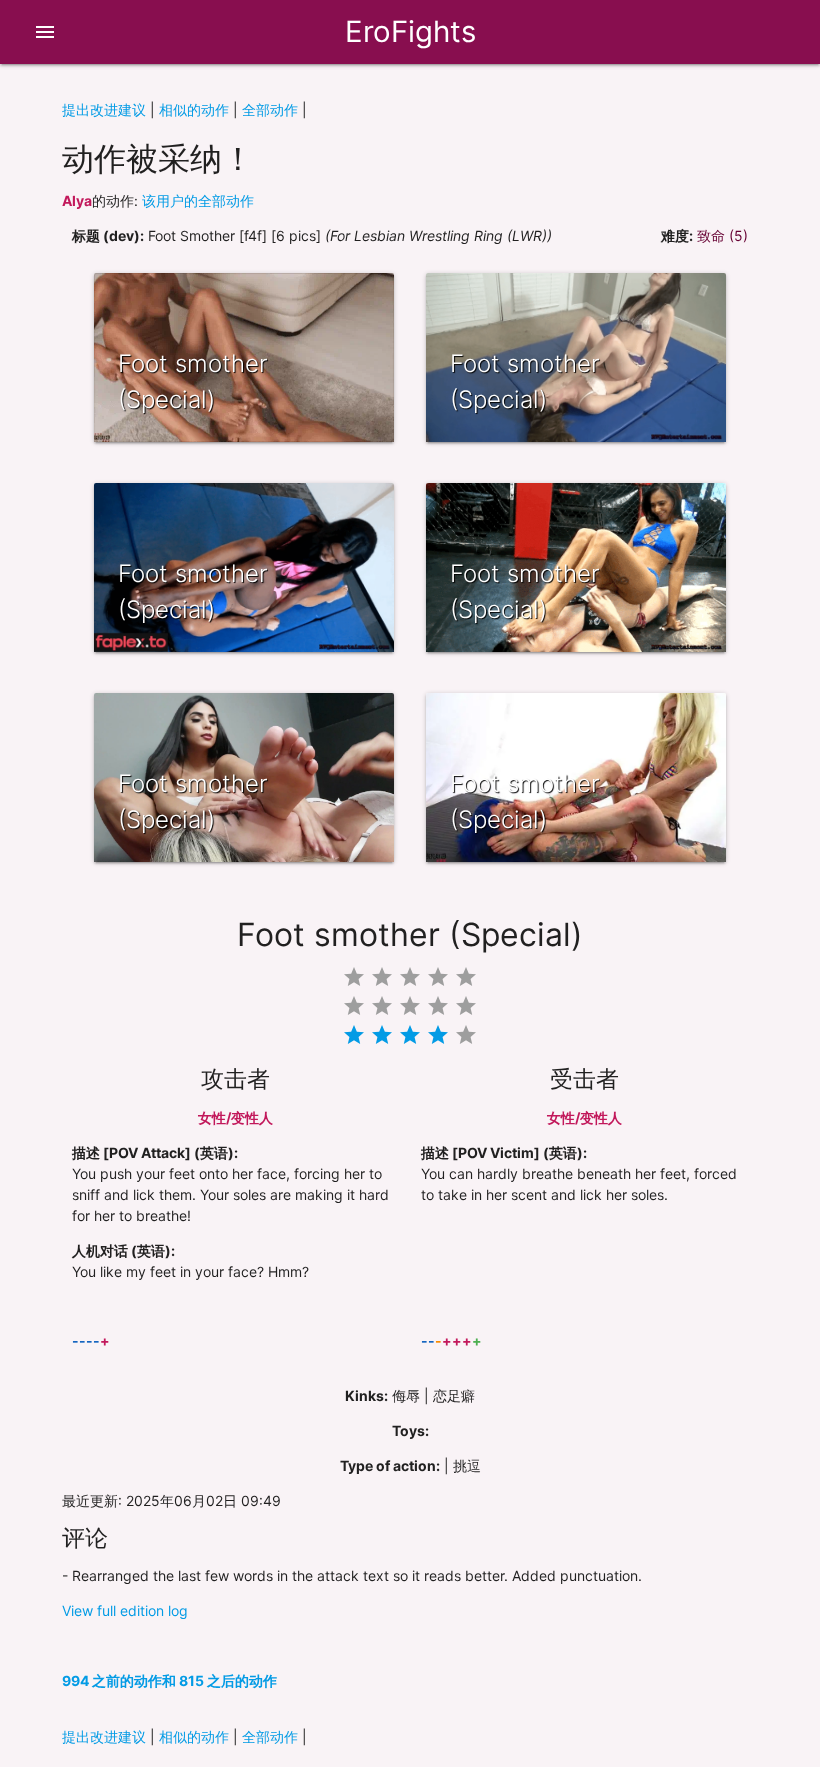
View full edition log (125, 1610)
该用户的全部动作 (198, 200)
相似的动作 (194, 109)
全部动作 (270, 109)
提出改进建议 (104, 109)
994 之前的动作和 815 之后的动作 (169, 1680)
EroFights (410, 31)
